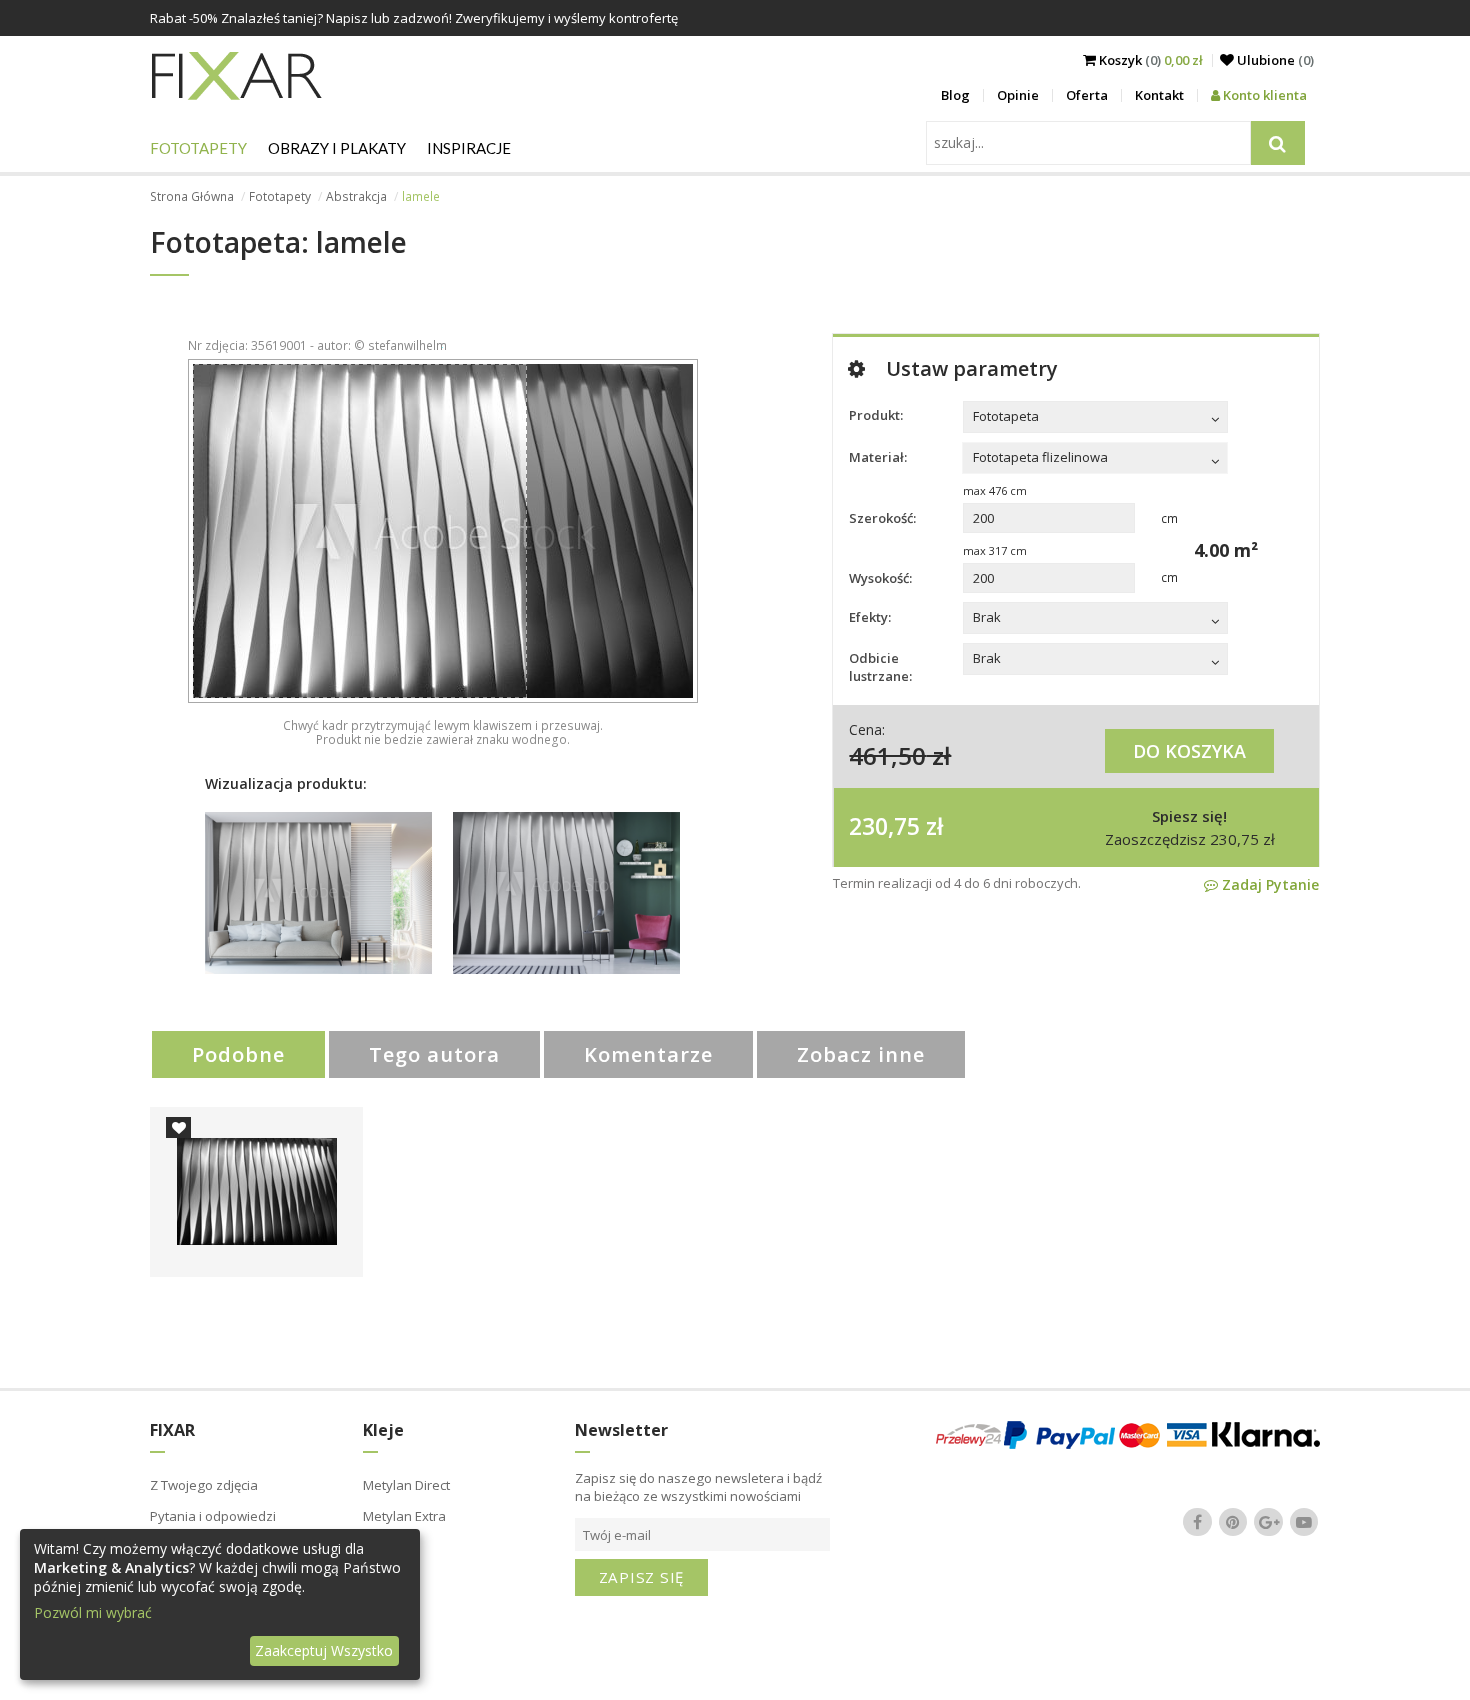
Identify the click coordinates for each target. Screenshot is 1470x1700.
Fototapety (198, 148)
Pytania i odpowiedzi (213, 1516)
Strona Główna (192, 196)
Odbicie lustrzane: (880, 667)
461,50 (887, 755)
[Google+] (1269, 1522)
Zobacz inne (861, 1054)
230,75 (884, 826)
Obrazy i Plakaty (337, 148)
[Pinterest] (1233, 1522)
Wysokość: (880, 578)
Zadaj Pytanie (1268, 884)
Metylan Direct (406, 1485)
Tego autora (434, 1054)
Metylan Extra (404, 1516)
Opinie (1018, 95)
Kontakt (1159, 95)
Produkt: (876, 415)
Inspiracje (469, 148)
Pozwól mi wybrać (93, 1612)
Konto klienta (1263, 95)
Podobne (238, 1054)
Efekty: (870, 617)
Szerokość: (882, 518)
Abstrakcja (356, 196)
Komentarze (648, 1054)
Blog (955, 95)
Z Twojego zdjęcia (204, 1485)
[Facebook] (1198, 1522)
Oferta (1087, 95)
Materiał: (878, 457)
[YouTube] (1304, 1522)
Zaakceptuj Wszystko (324, 1650)
